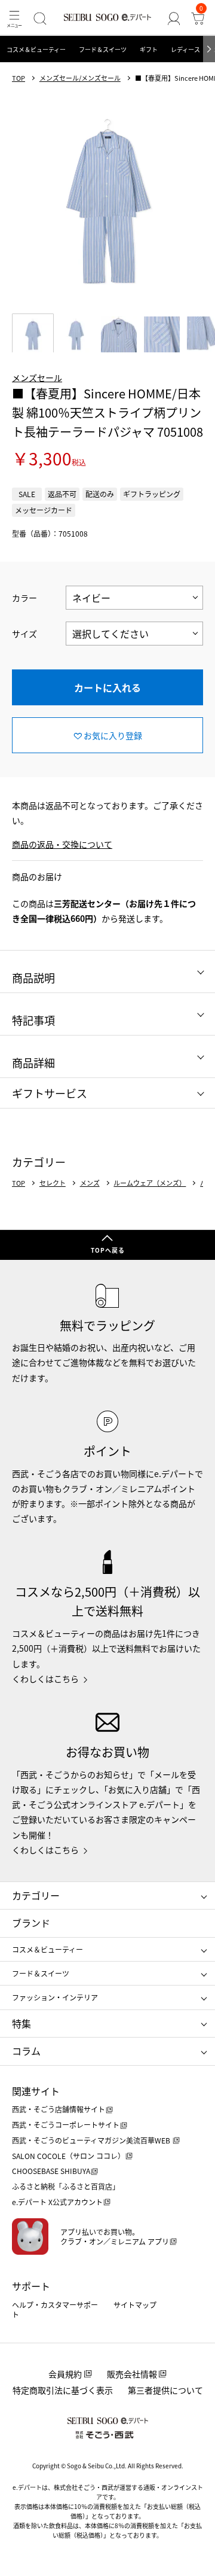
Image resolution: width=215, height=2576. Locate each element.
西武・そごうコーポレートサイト (66, 2125)
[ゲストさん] (174, 18)
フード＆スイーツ (103, 49)
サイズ (24, 634)
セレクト (53, 1183)
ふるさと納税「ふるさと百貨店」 (66, 2186)
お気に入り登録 (113, 735)
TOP (19, 78)
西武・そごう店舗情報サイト (59, 2109)
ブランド (31, 1923)
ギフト (149, 49)
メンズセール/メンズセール (80, 78)
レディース (185, 49)
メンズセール (37, 377)
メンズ (90, 1183)
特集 (21, 2023)
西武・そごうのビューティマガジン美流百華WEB (92, 2140)
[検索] (40, 18)
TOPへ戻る (108, 1250)
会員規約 (65, 2374)
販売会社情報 (132, 2374)
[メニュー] (14, 18)
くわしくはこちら (45, 1679)
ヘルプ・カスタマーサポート (55, 2309)
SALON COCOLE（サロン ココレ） (68, 2156)
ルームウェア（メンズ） (150, 1183)
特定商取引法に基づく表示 (63, 2390)
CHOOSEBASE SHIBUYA (51, 2171)
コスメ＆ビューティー (36, 49)
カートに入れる (107, 687)
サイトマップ (135, 2305)
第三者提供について (165, 2390)
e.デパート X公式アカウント (57, 2202)
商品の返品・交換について (62, 844)
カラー (24, 598)
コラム (26, 2051)
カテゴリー (36, 1895)
